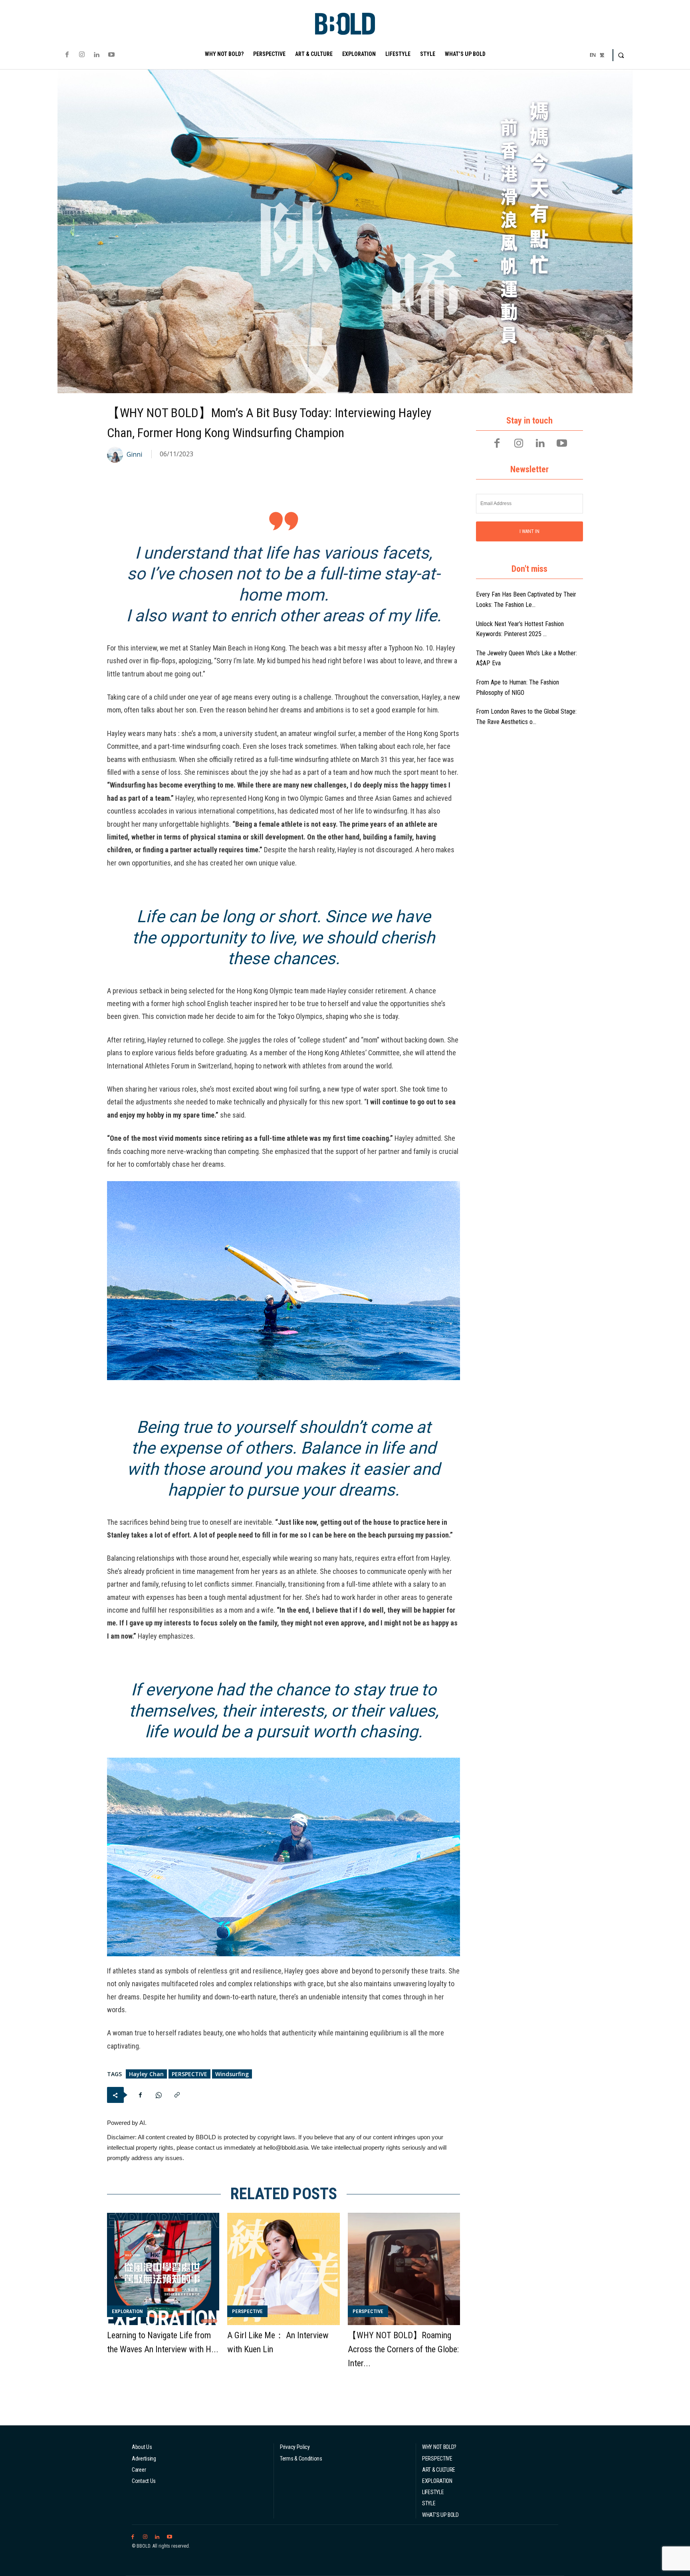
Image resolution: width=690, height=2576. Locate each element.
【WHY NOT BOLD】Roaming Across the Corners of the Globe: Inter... (403, 2349)
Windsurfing (232, 2074)
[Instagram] (82, 55)
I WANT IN (529, 531)
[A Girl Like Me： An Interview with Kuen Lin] (283, 2269)
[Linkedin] (96, 55)
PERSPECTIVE (189, 2074)
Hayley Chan (146, 2074)
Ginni (134, 455)
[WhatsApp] (159, 2095)
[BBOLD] (345, 24)
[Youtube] (112, 55)
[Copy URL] (177, 2095)
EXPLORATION (127, 2311)
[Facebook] (67, 55)
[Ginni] (116, 455)
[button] (621, 55)
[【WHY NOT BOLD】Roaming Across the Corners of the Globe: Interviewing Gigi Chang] (404, 2269)
